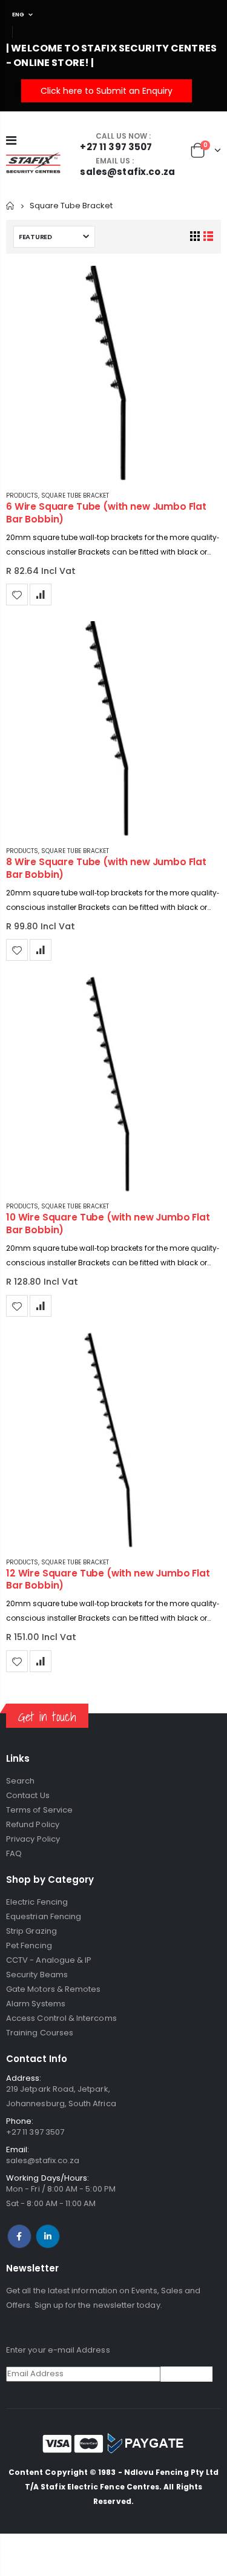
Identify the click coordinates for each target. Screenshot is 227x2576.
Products (22, 496)
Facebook (19, 2236)
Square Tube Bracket (75, 496)
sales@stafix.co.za (43, 2160)
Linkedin (48, 2236)
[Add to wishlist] (17, 595)
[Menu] (11, 140)
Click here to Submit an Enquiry (107, 91)
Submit (186, 2374)
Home (11, 206)
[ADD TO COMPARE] (41, 595)
